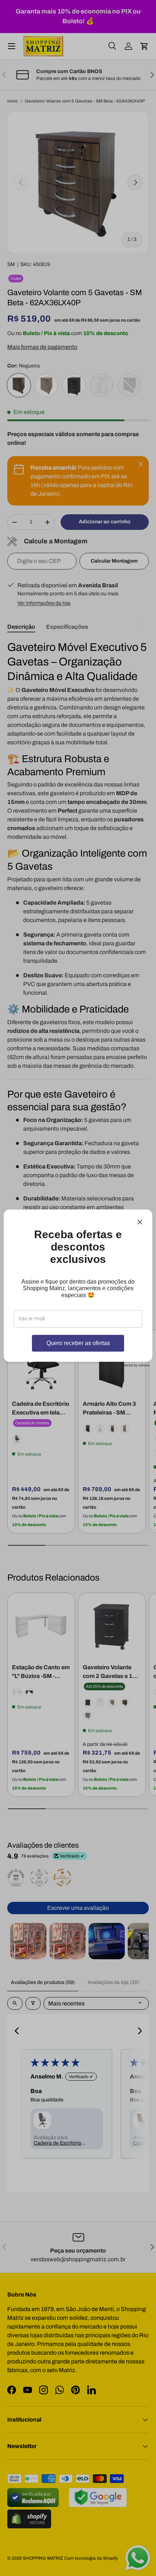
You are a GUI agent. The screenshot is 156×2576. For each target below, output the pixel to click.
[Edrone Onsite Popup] (78, 1288)
